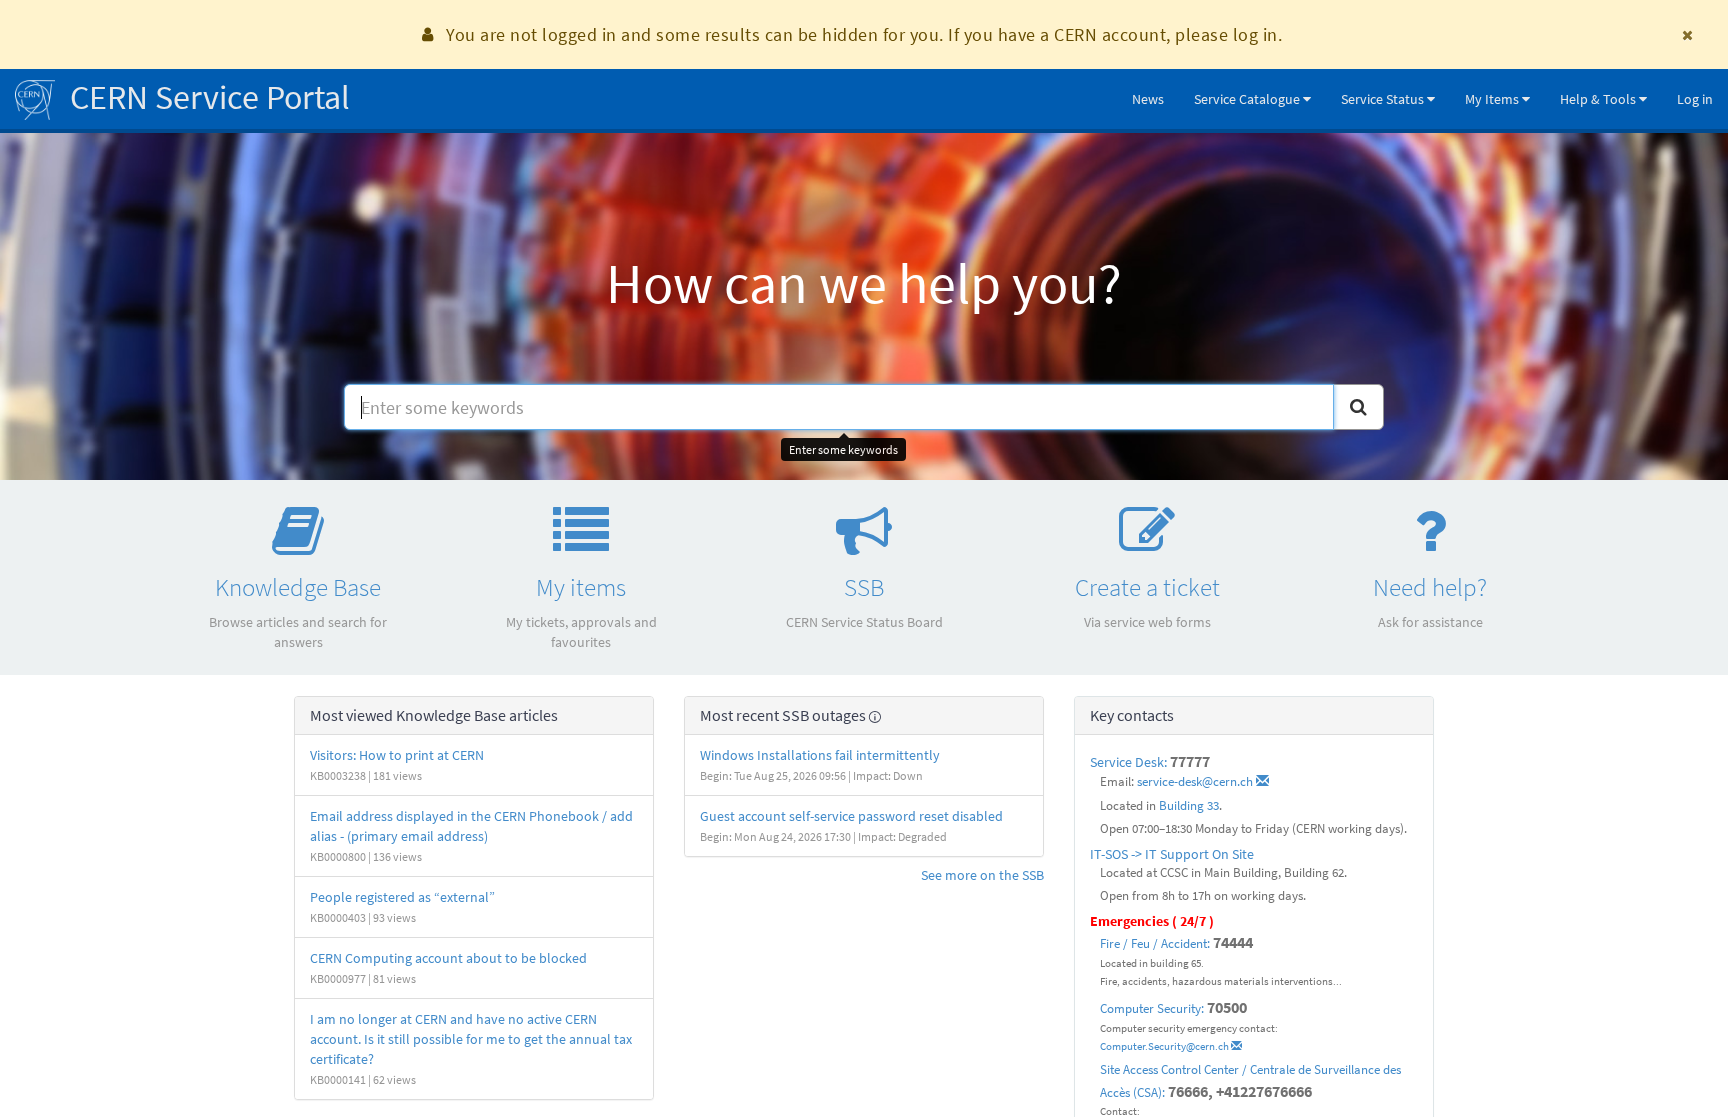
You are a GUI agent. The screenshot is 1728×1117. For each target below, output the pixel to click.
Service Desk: (1130, 762)
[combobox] (839, 407)
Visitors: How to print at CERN (397, 755)
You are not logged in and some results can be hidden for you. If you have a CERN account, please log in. (864, 34)
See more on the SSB (982, 875)
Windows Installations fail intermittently (820, 755)
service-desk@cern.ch (1196, 781)
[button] (1252, 99)
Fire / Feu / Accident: (1155, 943)
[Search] (1358, 407)
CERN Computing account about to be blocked (448, 958)
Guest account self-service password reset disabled (851, 816)
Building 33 (1189, 805)
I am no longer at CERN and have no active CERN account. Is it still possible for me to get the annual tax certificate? (471, 1039)
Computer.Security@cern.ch (1165, 1046)
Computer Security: (1152, 1008)
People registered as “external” (402, 897)
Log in (1695, 99)
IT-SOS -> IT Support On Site (1172, 854)
